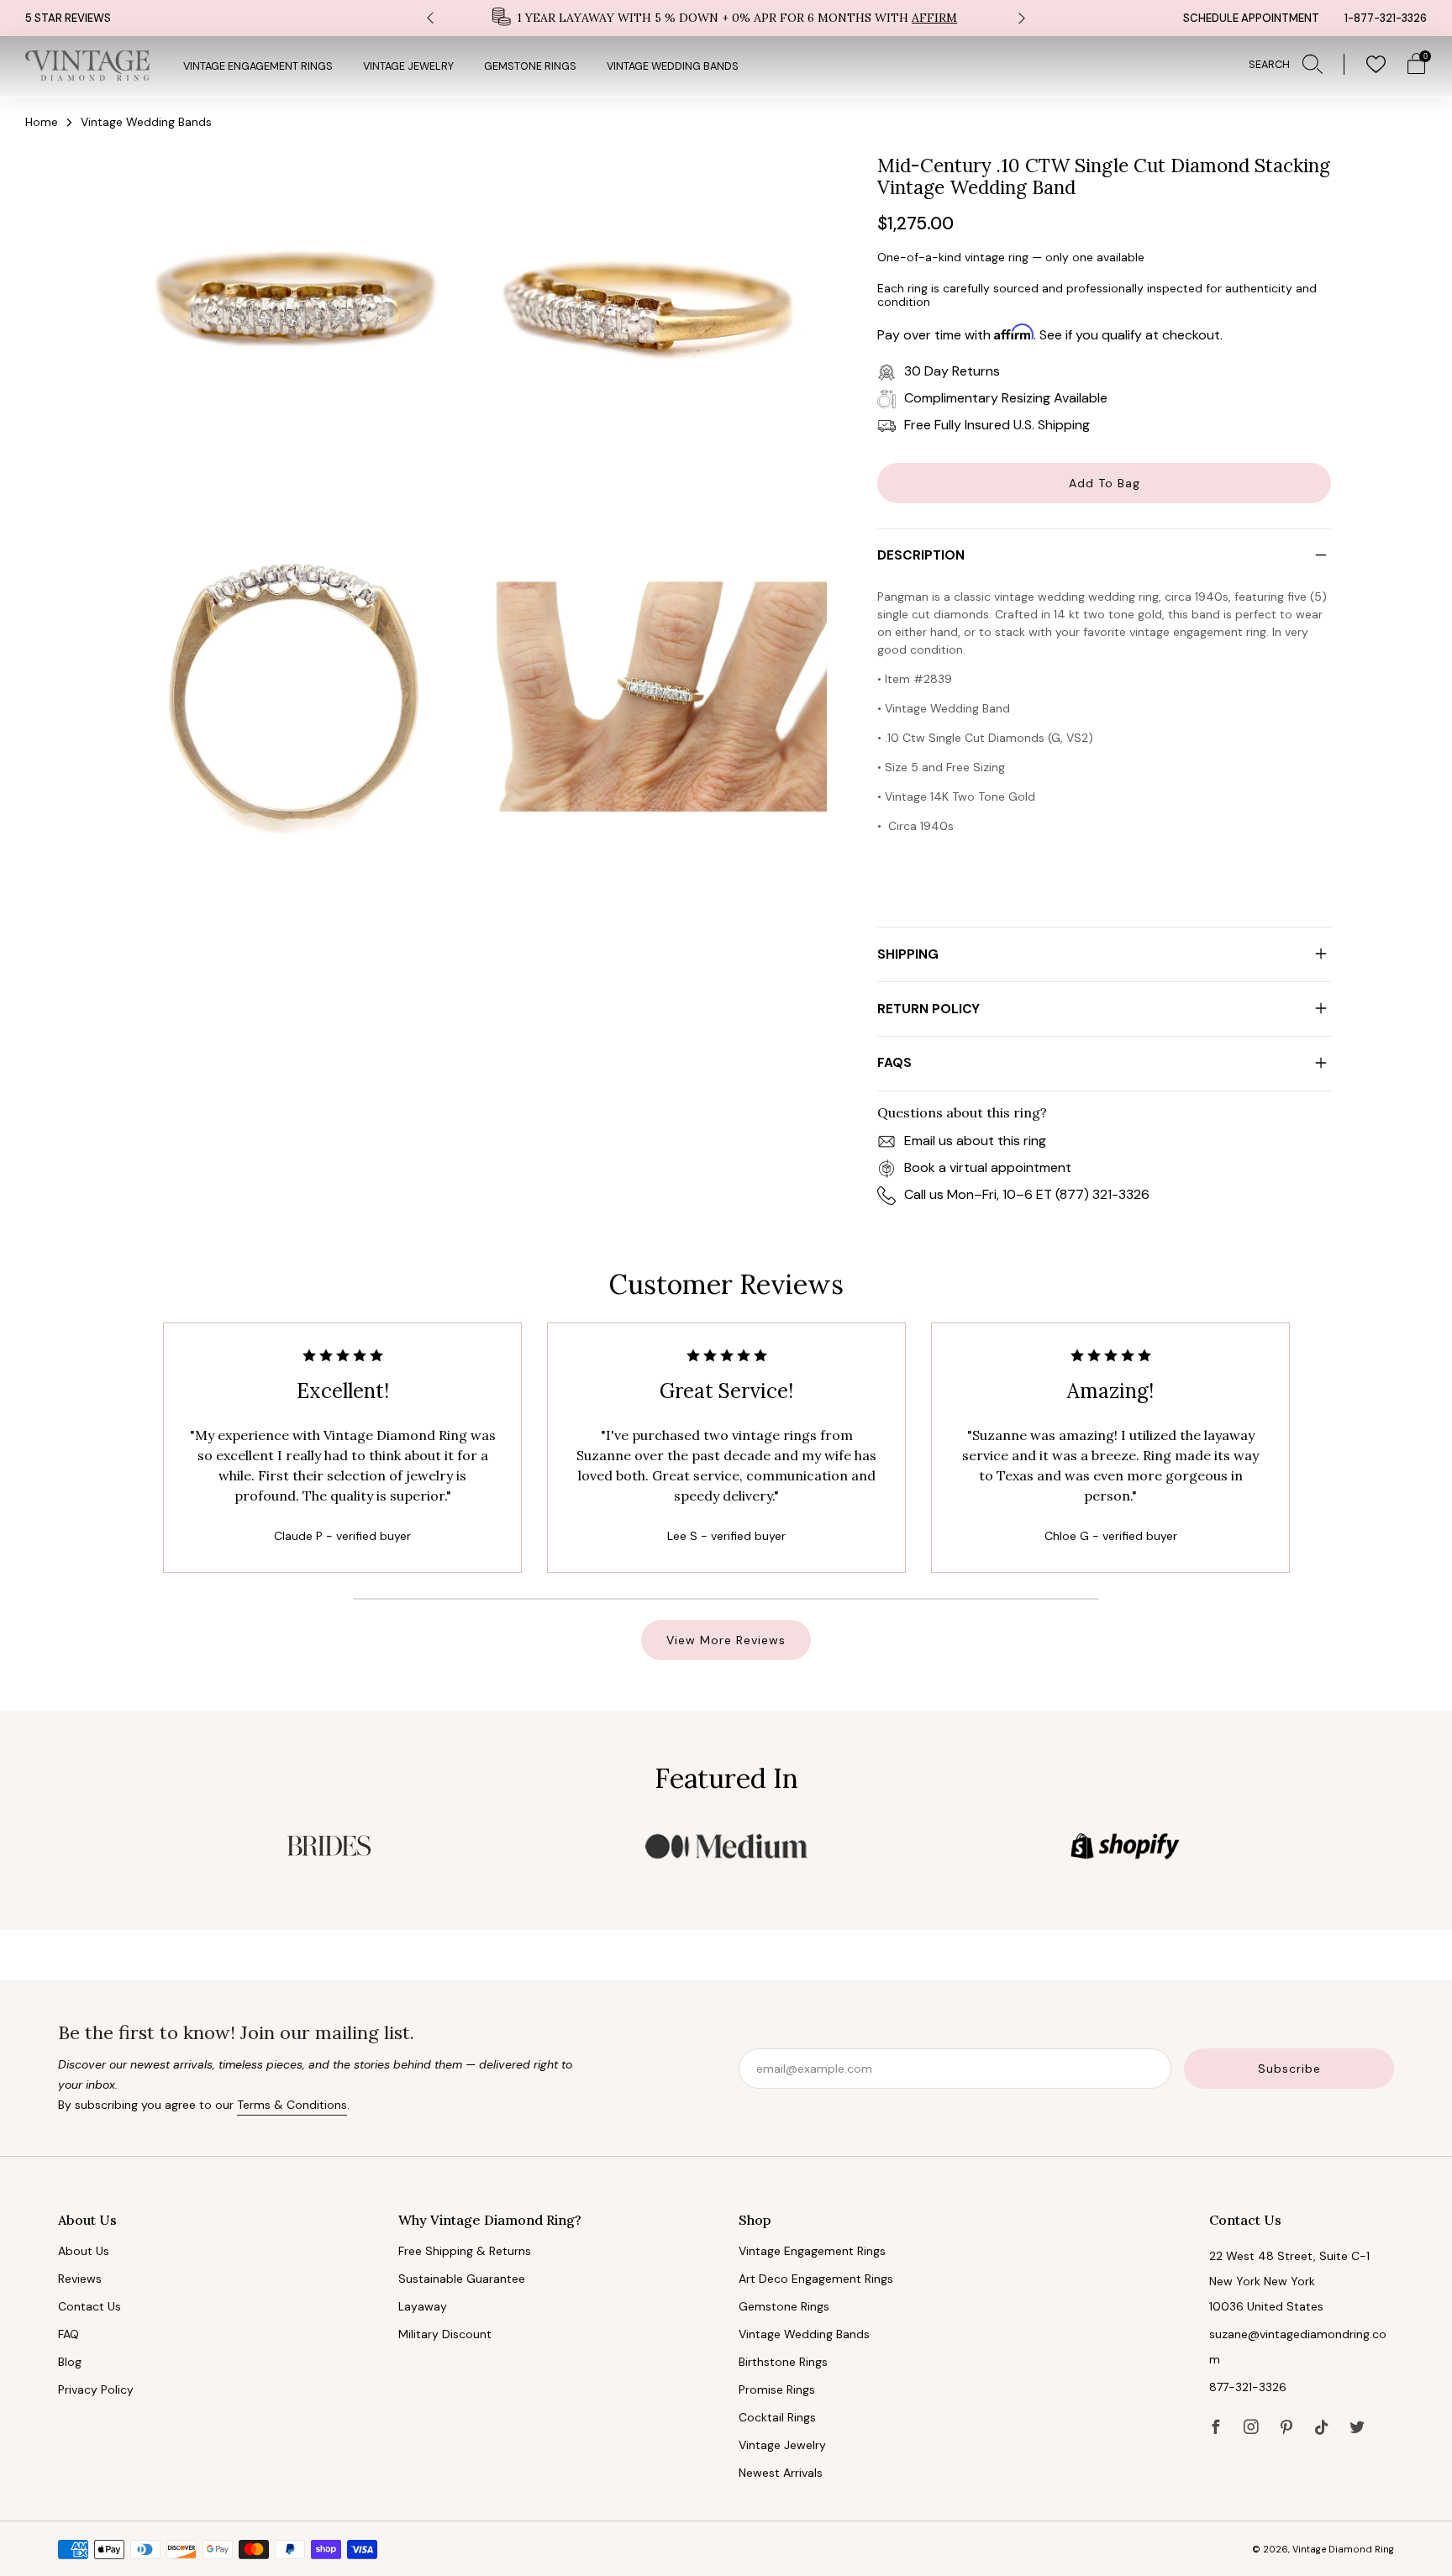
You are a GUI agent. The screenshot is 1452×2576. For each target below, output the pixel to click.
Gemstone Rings (530, 66)
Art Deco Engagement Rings (816, 2279)
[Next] (1022, 18)
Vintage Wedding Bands (673, 66)
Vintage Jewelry (408, 66)
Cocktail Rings (777, 2417)
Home (42, 122)
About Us (84, 2251)
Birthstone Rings (783, 2362)
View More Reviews (726, 1640)
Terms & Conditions (292, 2105)
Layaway (423, 2306)
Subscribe (1289, 2069)
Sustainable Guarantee (462, 2279)
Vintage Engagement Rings (258, 66)
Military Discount (445, 2334)
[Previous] (430, 18)
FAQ (68, 2334)
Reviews (80, 2279)
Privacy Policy (96, 2389)
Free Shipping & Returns (465, 2251)
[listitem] (726, 18)
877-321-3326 (1248, 2387)
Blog (70, 2362)
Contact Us (89, 2306)
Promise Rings (777, 2389)
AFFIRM (934, 18)
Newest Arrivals (781, 2473)
